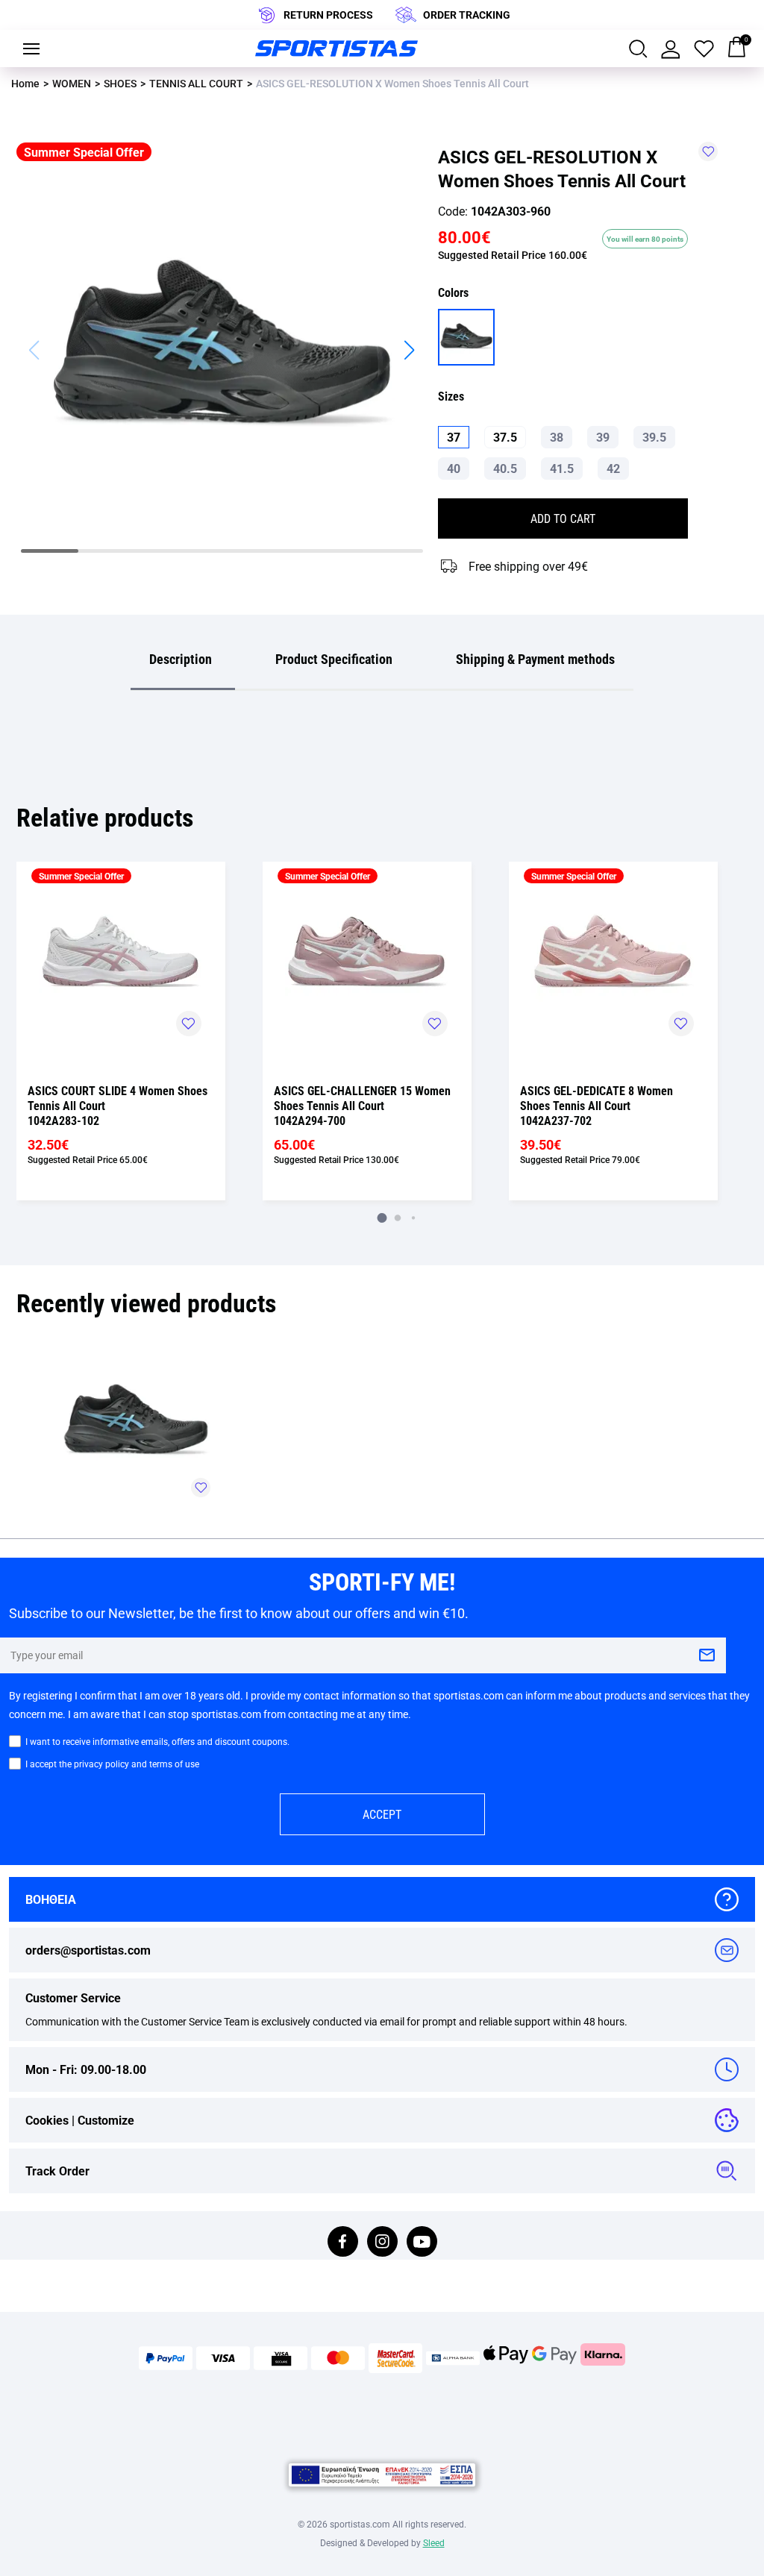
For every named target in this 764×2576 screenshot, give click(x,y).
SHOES (120, 83)
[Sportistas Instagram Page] (382, 2243)
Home (25, 83)
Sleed (434, 2542)
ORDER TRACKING (467, 15)
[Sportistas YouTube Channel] (422, 2243)
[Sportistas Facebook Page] (343, 2243)
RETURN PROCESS (328, 15)
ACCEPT (382, 1814)
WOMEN (72, 83)
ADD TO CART (563, 518)
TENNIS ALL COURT (196, 83)
